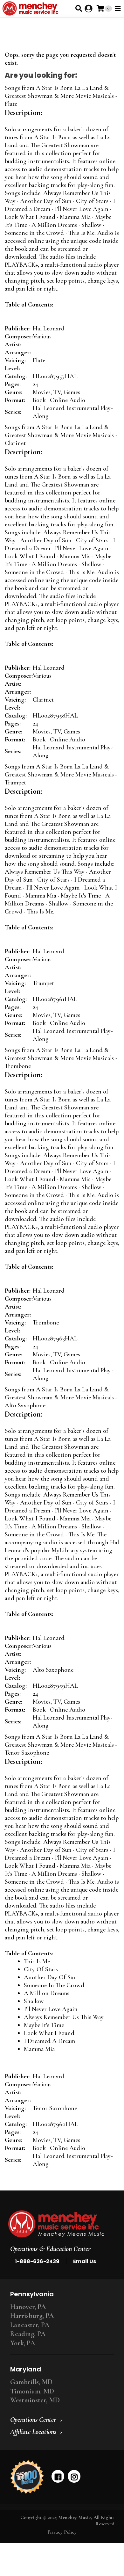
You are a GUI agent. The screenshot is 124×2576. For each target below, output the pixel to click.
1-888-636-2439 (37, 2261)
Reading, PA (28, 2334)
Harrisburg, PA (32, 2316)
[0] (100, 8)
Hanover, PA (28, 2307)
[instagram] (74, 2476)
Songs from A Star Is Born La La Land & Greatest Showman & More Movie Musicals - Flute (61, 96)
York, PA (23, 2343)
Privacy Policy (62, 2532)
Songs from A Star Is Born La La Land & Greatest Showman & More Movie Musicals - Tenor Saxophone (61, 1745)
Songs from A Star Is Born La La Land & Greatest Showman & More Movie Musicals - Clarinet (61, 435)
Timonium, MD (32, 2391)
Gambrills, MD (31, 2382)
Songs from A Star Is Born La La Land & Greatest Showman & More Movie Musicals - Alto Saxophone (61, 1397)
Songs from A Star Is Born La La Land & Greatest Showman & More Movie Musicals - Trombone (61, 1058)
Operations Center (33, 2420)
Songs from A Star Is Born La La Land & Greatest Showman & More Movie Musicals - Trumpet (61, 775)
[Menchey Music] (60, 2224)
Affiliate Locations (33, 2432)
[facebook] (58, 2476)
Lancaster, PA (30, 2325)
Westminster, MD (35, 2400)
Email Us (85, 2261)
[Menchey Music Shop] (32, 8)
